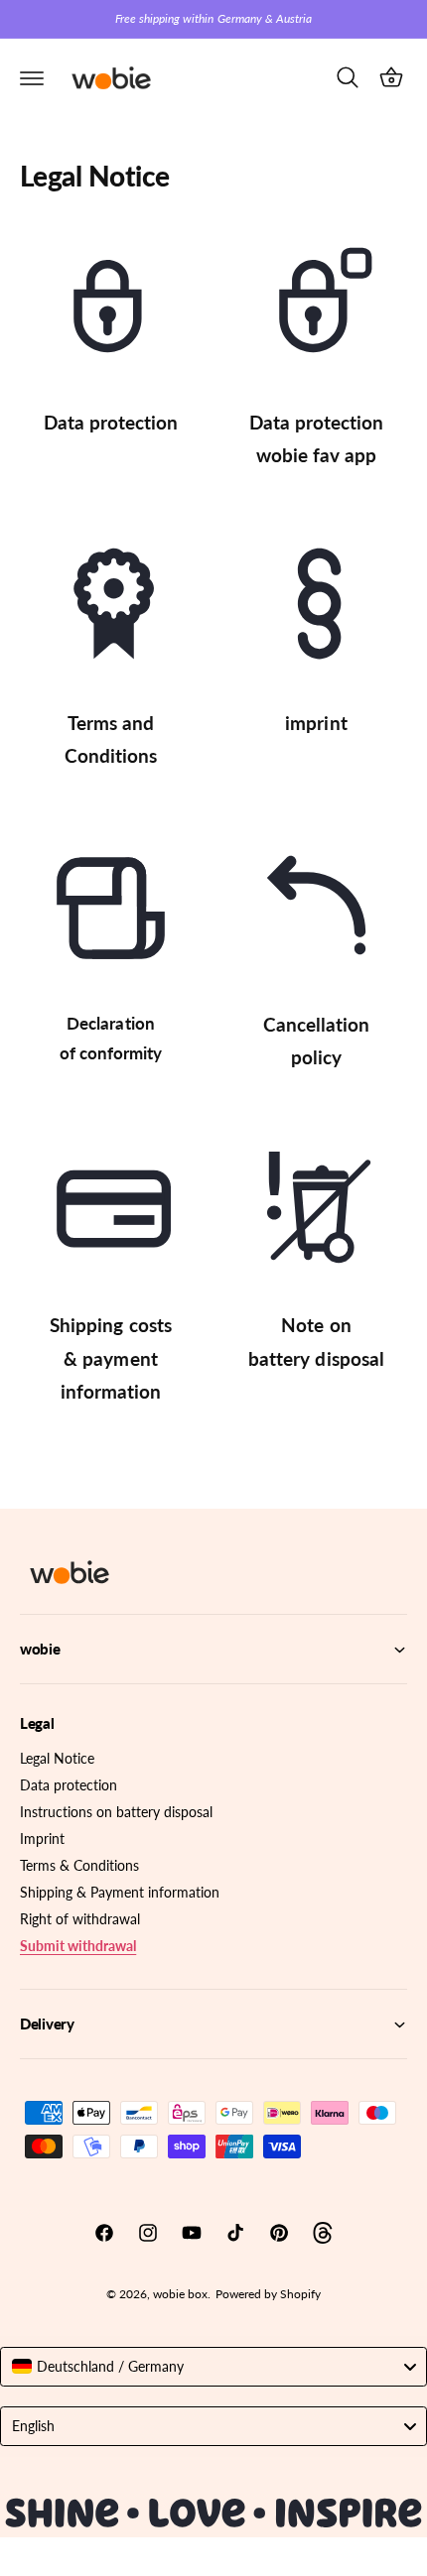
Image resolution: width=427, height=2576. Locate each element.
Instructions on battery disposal (116, 1812)
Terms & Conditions (79, 1865)
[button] (32, 77)
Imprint (42, 1839)
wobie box (180, 2294)
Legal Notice (57, 1758)
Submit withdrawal (78, 1946)
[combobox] (213, 2367)
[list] (213, 819)
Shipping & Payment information (120, 1892)
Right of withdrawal (80, 1919)
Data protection (69, 1785)
